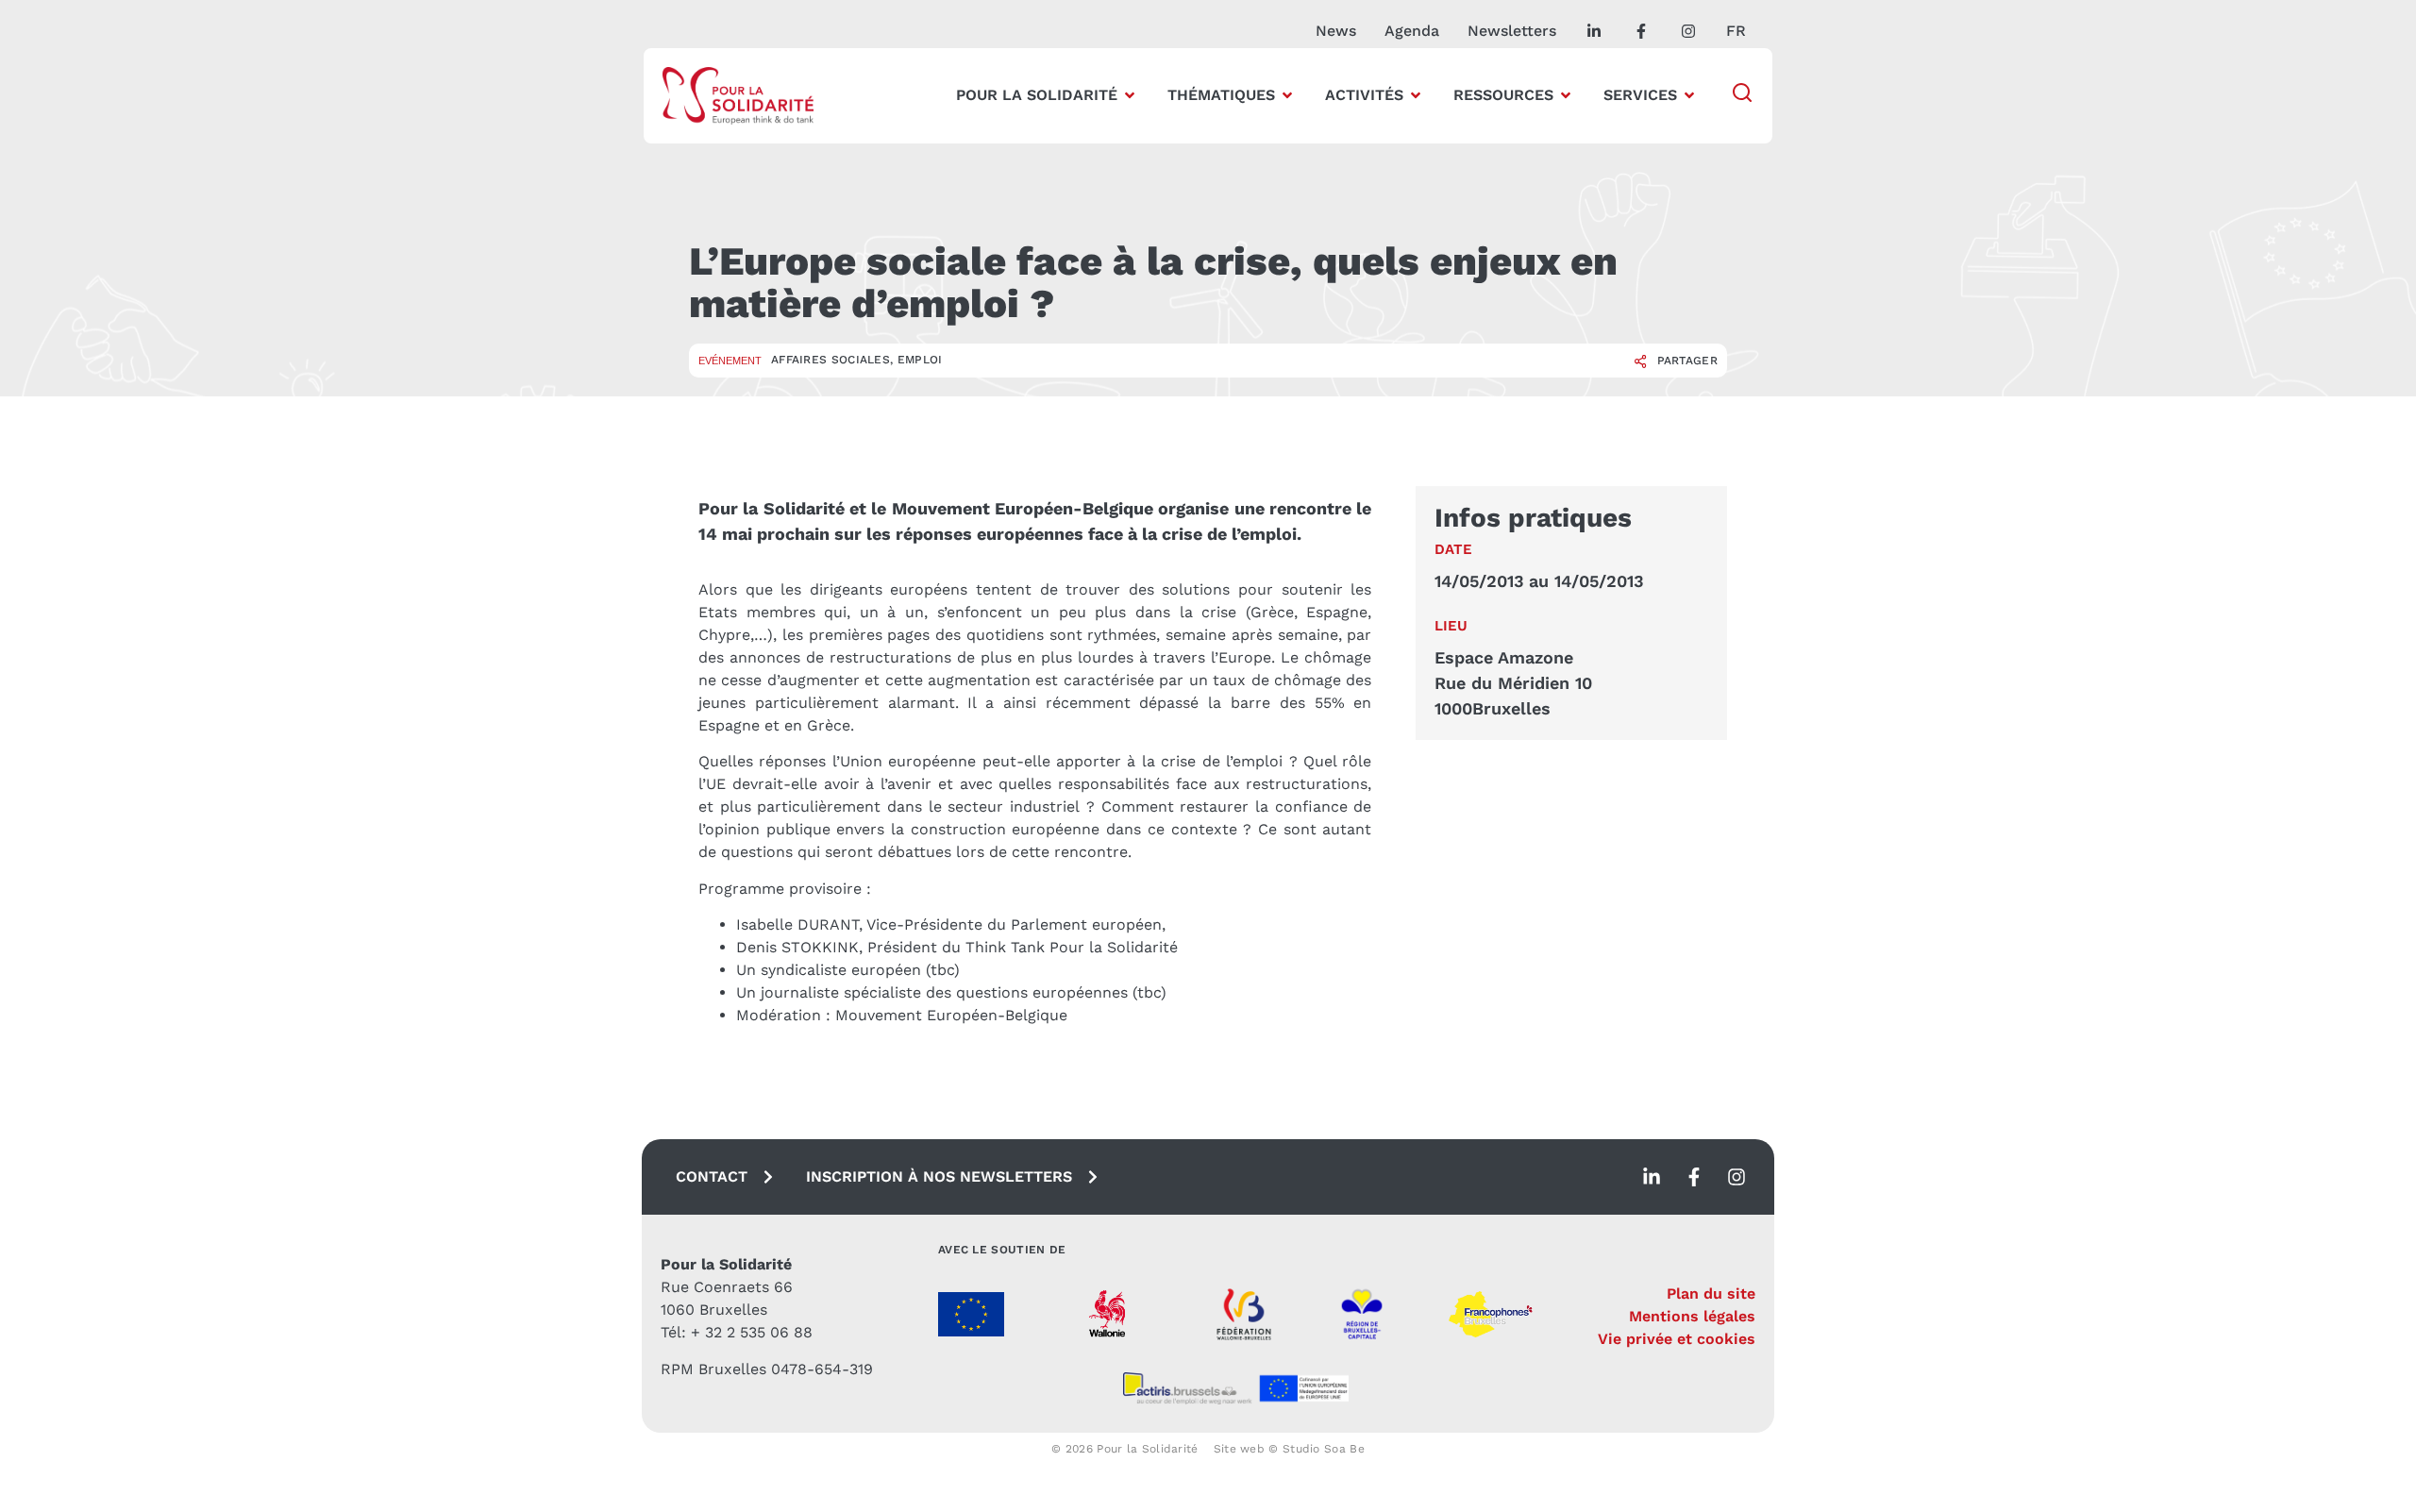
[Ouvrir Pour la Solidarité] (1130, 95)
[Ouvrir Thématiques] (1287, 95)
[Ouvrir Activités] (1416, 95)
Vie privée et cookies (1677, 1339)
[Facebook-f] (1694, 1177)
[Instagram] (1736, 1177)
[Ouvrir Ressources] (1566, 95)
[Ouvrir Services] (1689, 95)
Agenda (1412, 31)
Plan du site (1711, 1294)
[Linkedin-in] (1652, 1177)
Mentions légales (1692, 1316)
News (1336, 31)
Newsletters (1512, 31)
